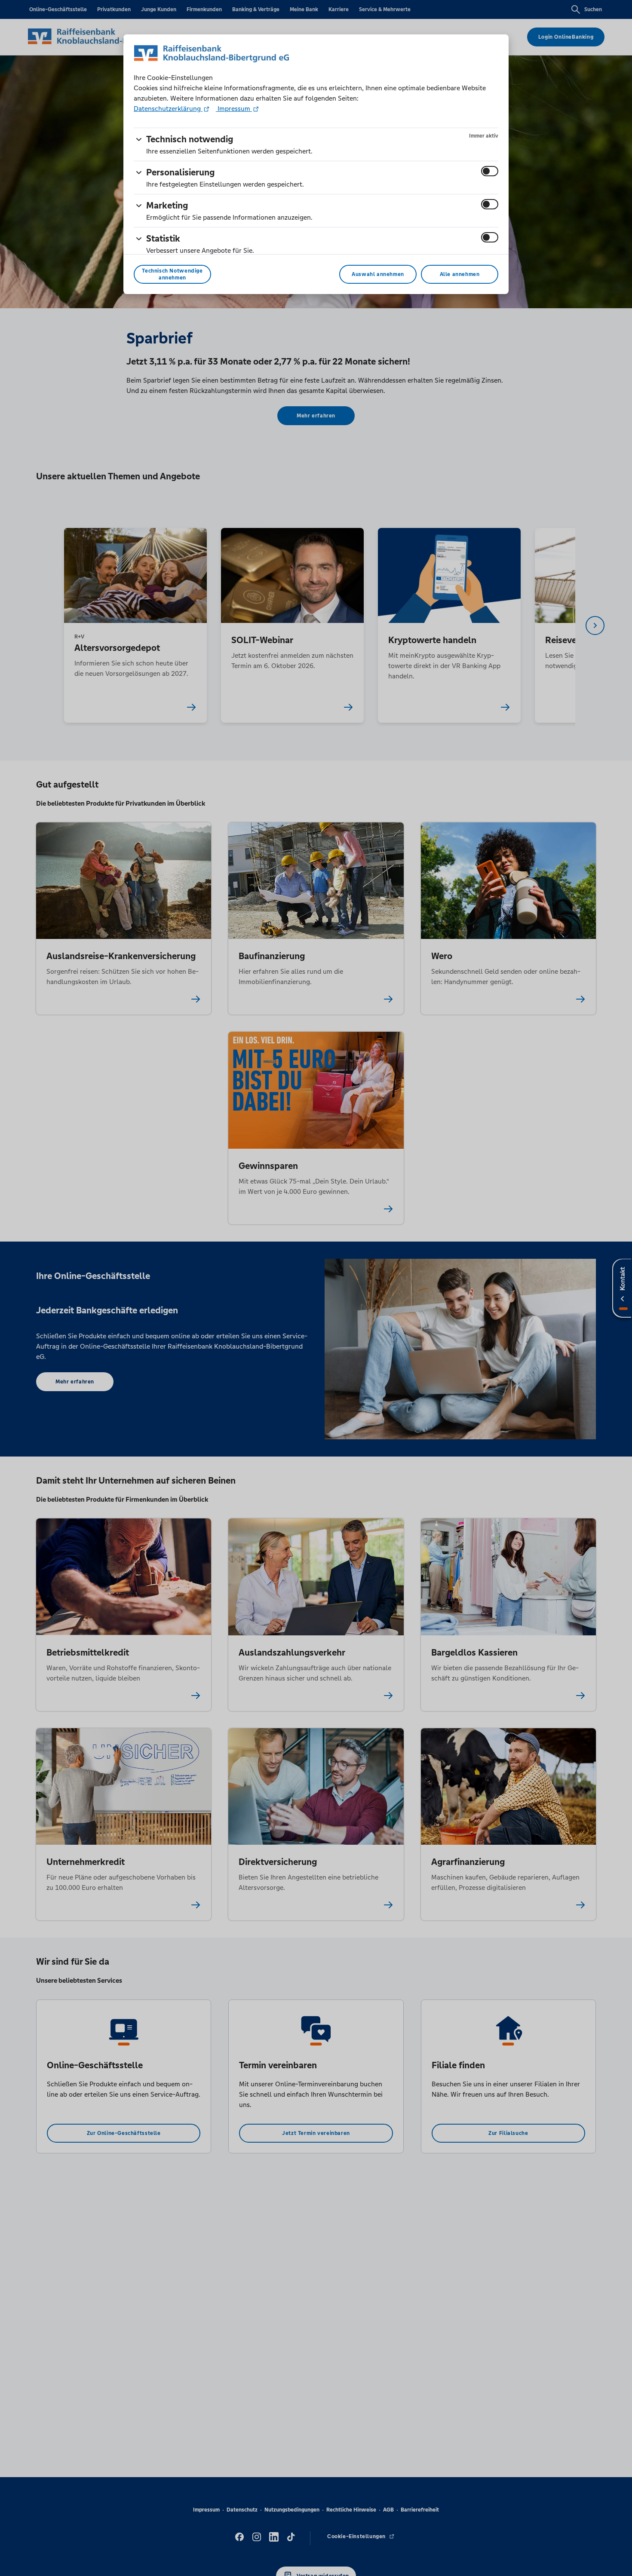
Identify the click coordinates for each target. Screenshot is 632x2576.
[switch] (490, 171)
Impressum (234, 109)
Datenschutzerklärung (168, 109)
